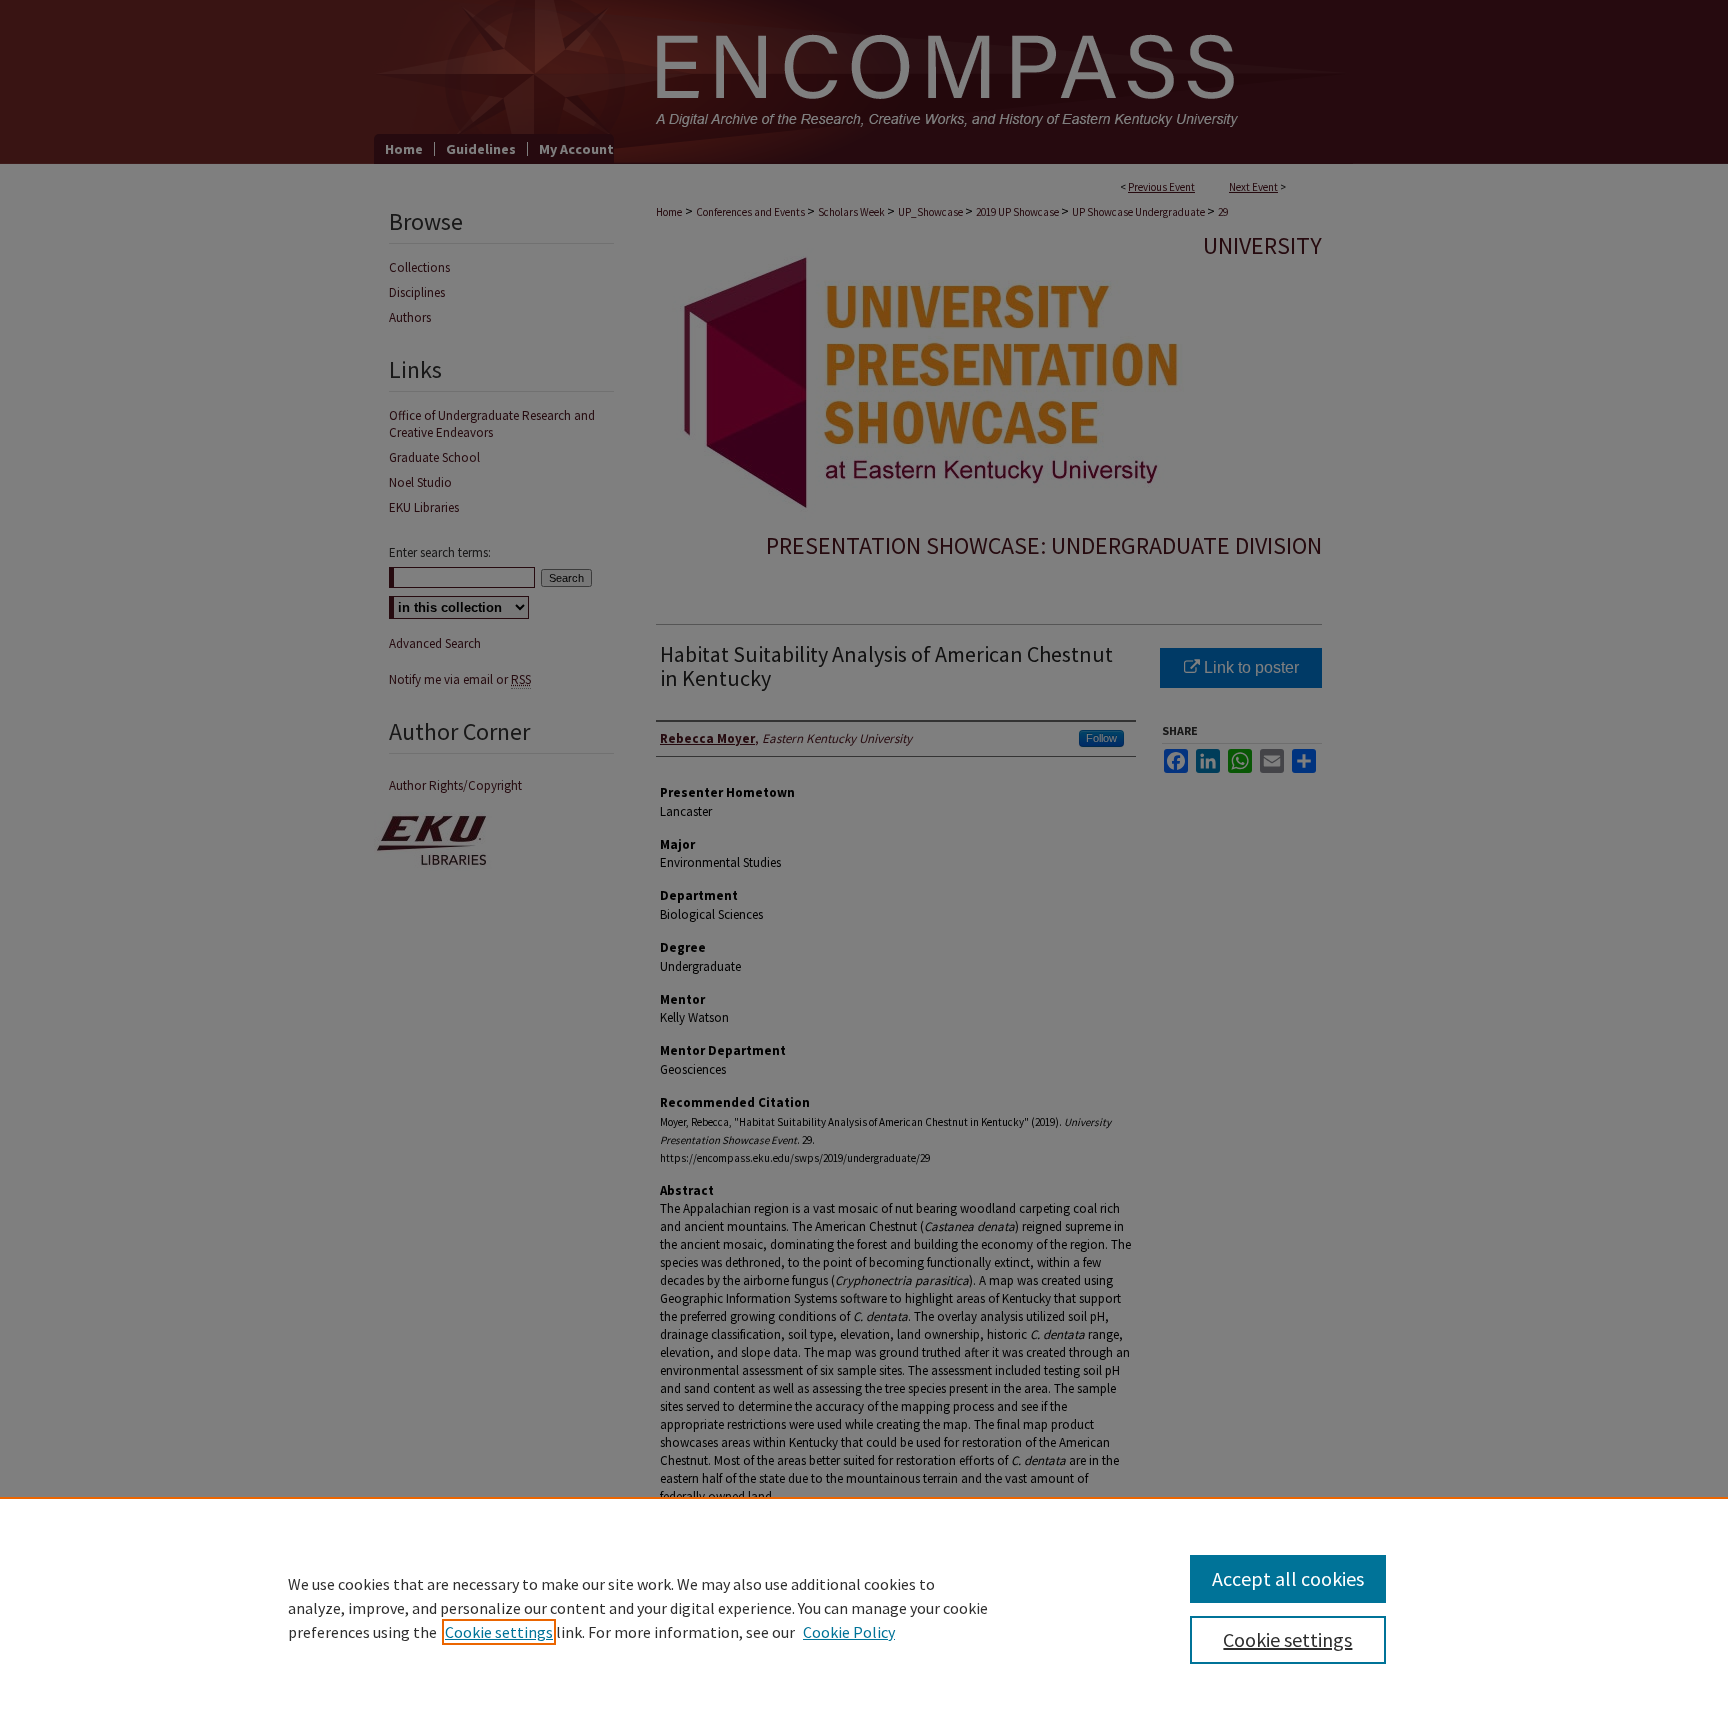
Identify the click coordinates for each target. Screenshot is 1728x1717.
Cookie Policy (849, 1632)
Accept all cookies (1288, 1578)
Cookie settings (499, 1632)
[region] (864, 1607)
